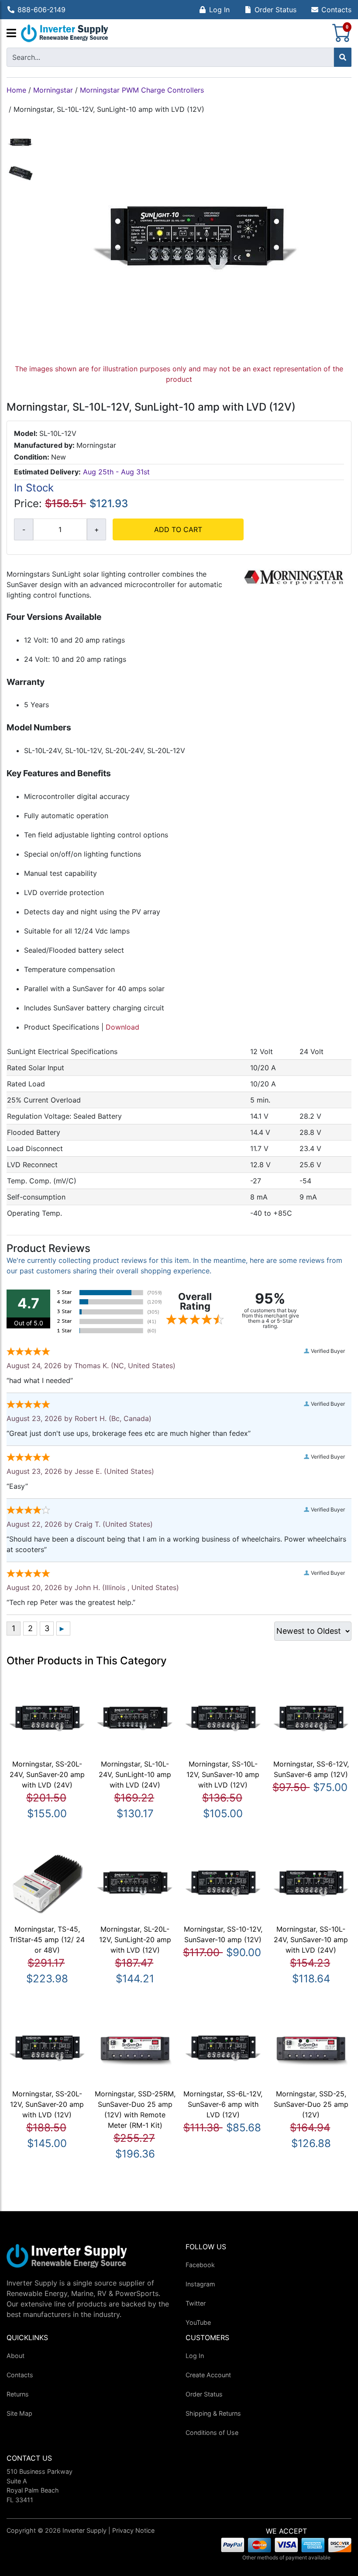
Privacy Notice (133, 2530)
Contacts (336, 10)
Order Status (275, 10)
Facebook (200, 2265)
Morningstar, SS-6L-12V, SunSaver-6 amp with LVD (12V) (223, 2104)
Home (16, 90)
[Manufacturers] (11, 34)
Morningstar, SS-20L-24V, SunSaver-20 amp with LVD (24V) (47, 1774)
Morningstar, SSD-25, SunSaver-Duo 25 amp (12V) (311, 2104)
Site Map (19, 2413)
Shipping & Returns (213, 2413)
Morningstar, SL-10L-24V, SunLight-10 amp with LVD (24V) (135, 1774)
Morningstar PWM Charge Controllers (142, 90)
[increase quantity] (96, 529)
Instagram (200, 2284)
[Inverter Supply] (65, 33)
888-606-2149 (41, 10)
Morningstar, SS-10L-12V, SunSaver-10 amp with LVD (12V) (223, 1774)
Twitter (196, 2303)
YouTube (198, 2322)
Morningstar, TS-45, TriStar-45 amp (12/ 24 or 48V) (47, 1940)
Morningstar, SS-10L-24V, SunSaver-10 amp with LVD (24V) (311, 1940)
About (15, 2356)
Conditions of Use (212, 2433)
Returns (18, 2394)
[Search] (343, 57)
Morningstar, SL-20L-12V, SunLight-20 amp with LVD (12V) (135, 1940)
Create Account (208, 2375)
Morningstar (53, 90)
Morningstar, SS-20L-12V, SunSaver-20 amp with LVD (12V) (47, 2104)
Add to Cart (178, 529)
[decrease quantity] (24, 529)
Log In (219, 10)
